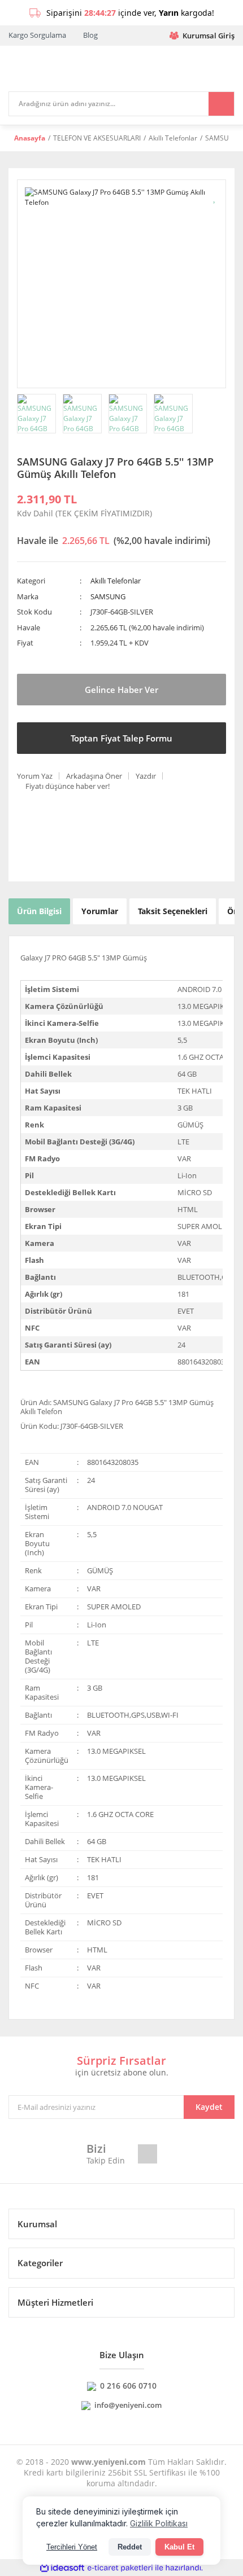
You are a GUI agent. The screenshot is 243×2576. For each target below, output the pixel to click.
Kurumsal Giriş (209, 36)
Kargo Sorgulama (37, 35)
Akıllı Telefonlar (116, 581)
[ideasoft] (62, 2568)
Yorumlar (100, 911)
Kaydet (209, 2107)
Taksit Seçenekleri (173, 911)
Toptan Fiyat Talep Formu (121, 738)
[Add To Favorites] (215, 197)
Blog (90, 35)
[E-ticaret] (120, 2568)
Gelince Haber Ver (121, 690)
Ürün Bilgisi (39, 911)
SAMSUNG (108, 596)
